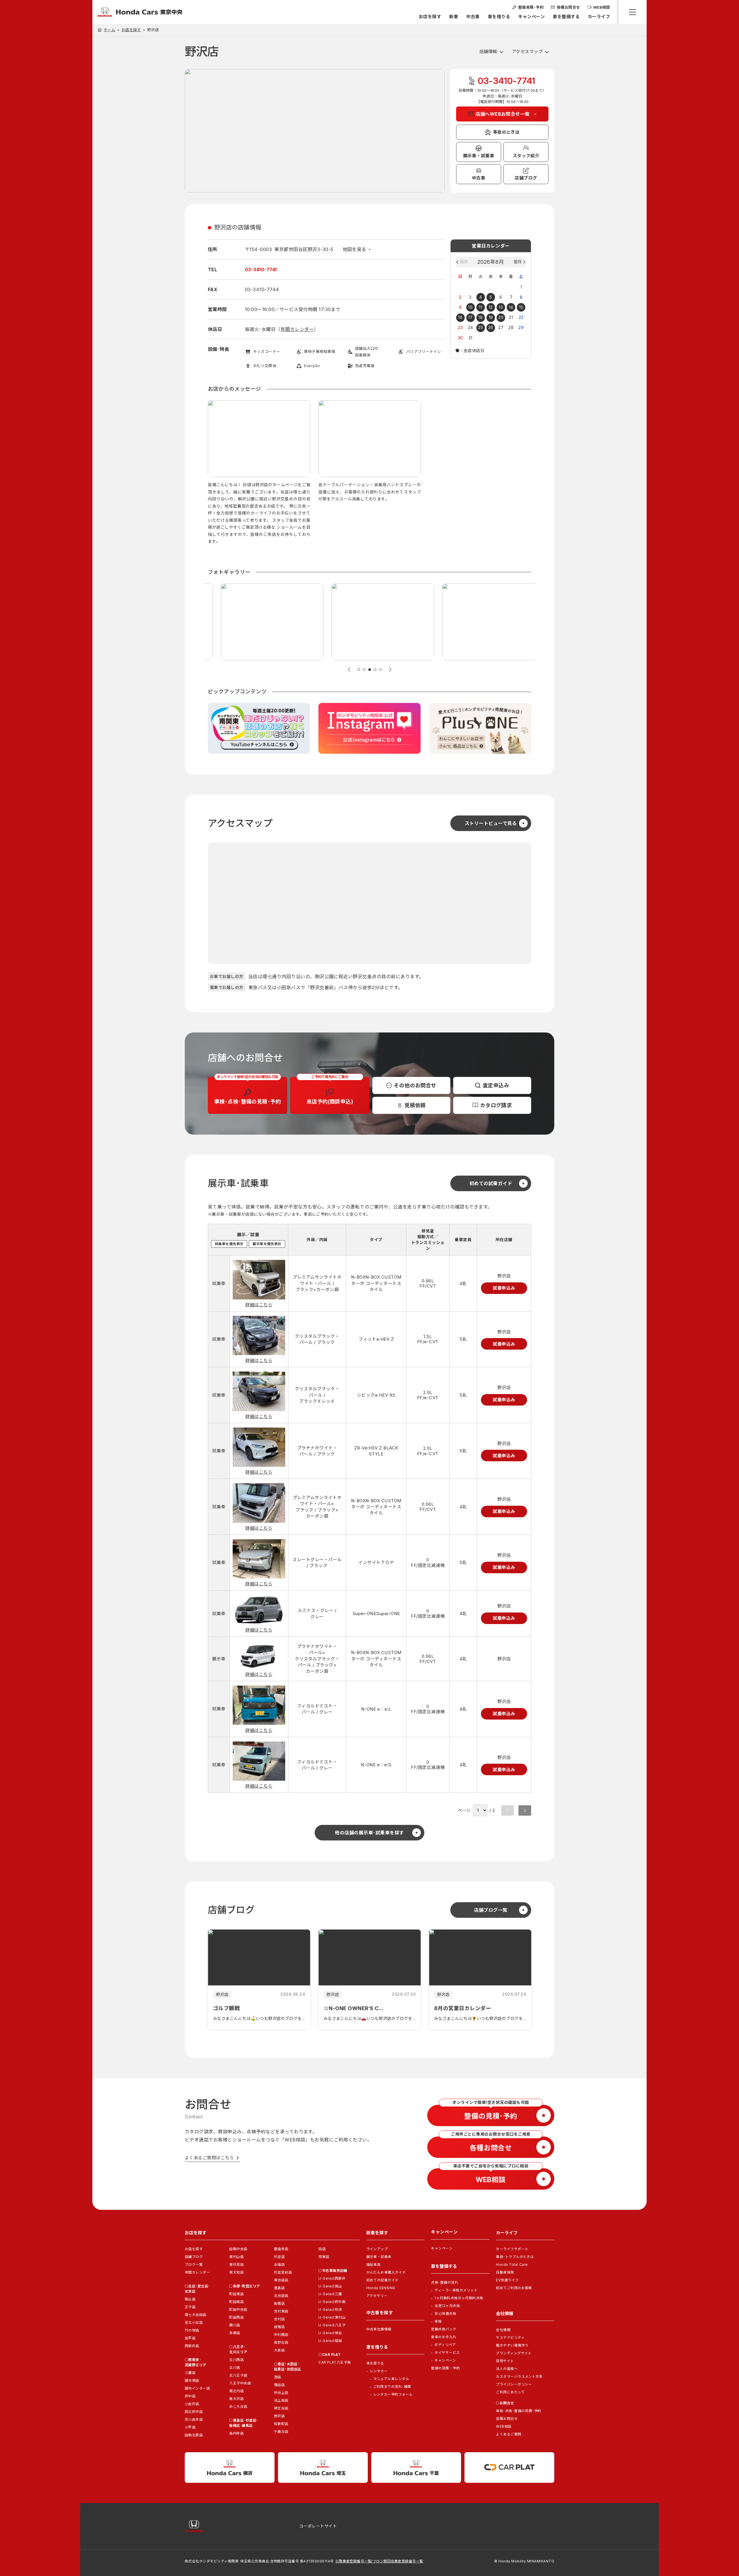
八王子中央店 (240, 2383)
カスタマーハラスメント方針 (519, 2376)
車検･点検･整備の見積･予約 (519, 2411)
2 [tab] (364, 670)
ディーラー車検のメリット (456, 2290)
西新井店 (192, 2346)
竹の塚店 (192, 2330)
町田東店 (236, 2294)
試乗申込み (504, 1288)
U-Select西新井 (332, 2278)
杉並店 (279, 2257)
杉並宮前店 (283, 2272)
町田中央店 (238, 2310)
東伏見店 (236, 2264)
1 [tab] (359, 670)
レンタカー (379, 2371)
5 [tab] (381, 670)
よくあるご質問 (508, 2434)
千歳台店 (281, 2432)
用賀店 (324, 2257)
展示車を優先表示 (267, 1244)
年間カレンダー (297, 329)
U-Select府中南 (332, 2302)
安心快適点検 (445, 2314)
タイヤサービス (447, 2353)
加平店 (190, 2338)
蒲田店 (279, 2385)
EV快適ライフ (507, 2280)
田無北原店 (194, 2435)
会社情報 (503, 2330)
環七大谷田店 (196, 2315)
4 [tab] (375, 670)
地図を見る (354, 249)
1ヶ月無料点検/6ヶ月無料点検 (459, 2298)
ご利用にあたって (510, 2392)
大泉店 (279, 2350)
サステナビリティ (510, 2338)
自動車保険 (505, 2272)
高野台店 (281, 2342)
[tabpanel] (259, 473)
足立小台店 (194, 2322)
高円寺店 (236, 2433)
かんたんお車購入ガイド (386, 2272)
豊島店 (279, 2288)
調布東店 (192, 2380)
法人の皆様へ (507, 2369)
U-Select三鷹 (330, 2294)
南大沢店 (236, 2399)
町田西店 (236, 2317)
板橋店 (279, 2303)
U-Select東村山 (332, 2317)
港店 (278, 2377)
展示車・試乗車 (379, 2257)
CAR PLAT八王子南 (335, 2362)
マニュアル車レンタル (391, 2379)
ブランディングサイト (514, 2353)
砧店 (322, 2249)
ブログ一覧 (194, 2264)
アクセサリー (377, 2296)
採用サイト (505, 2361)
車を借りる (499, 17)
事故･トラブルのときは (515, 2257)
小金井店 (192, 2404)
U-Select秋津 (330, 2310)
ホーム (109, 30)
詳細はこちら (259, 1305)
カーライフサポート (512, 2249)
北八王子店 (238, 2375)
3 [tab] (370, 670)
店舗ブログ (194, 2257)
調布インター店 (197, 2388)
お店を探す (430, 17)
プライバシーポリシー (514, 2384)
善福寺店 (281, 2249)
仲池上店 (281, 2393)
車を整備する (566, 17)
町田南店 (236, 2302)
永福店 (279, 2264)
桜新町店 (281, 2424)
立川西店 (236, 2360)
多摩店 (235, 2333)
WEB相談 (504, 2426)
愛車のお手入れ (444, 2337)
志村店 (279, 2319)
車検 (438, 2321)
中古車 (473, 17)
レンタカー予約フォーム (393, 2394)
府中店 (190, 2396)
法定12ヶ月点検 (447, 2306)
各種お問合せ (507, 2419)
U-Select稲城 (330, 2341)
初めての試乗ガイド (382, 2280)
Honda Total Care (512, 2264)
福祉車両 (374, 2264)
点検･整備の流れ (445, 2282)
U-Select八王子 (332, 2325)
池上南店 (281, 2400)
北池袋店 (281, 2296)
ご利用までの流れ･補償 (392, 2387)
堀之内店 (236, 2391)
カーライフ (599, 17)
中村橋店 (281, 2335)
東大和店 (236, 2272)
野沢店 (279, 2416)
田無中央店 (238, 2249)
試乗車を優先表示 (229, 1244)
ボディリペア (445, 2345)
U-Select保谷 (330, 2333)
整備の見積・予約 (445, 2368)
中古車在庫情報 (379, 2329)
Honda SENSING (381, 2288)
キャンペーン (531, 17)
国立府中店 (194, 2412)
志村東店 (281, 2311)
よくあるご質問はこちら (209, 2158)
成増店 (279, 2327)
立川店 (235, 2368)
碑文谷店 (281, 2408)
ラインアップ (377, 2249)
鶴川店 (235, 2325)
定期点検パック (444, 2329)
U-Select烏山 (330, 2286)
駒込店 (190, 2299)
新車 (454, 17)
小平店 (190, 2427)
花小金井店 (194, 2419)
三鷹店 (190, 2373)
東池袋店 (281, 2280)
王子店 (190, 2307)
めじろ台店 (238, 2406)
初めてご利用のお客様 (514, 2288)
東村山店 (236, 2257)
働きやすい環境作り (512, 2345)
